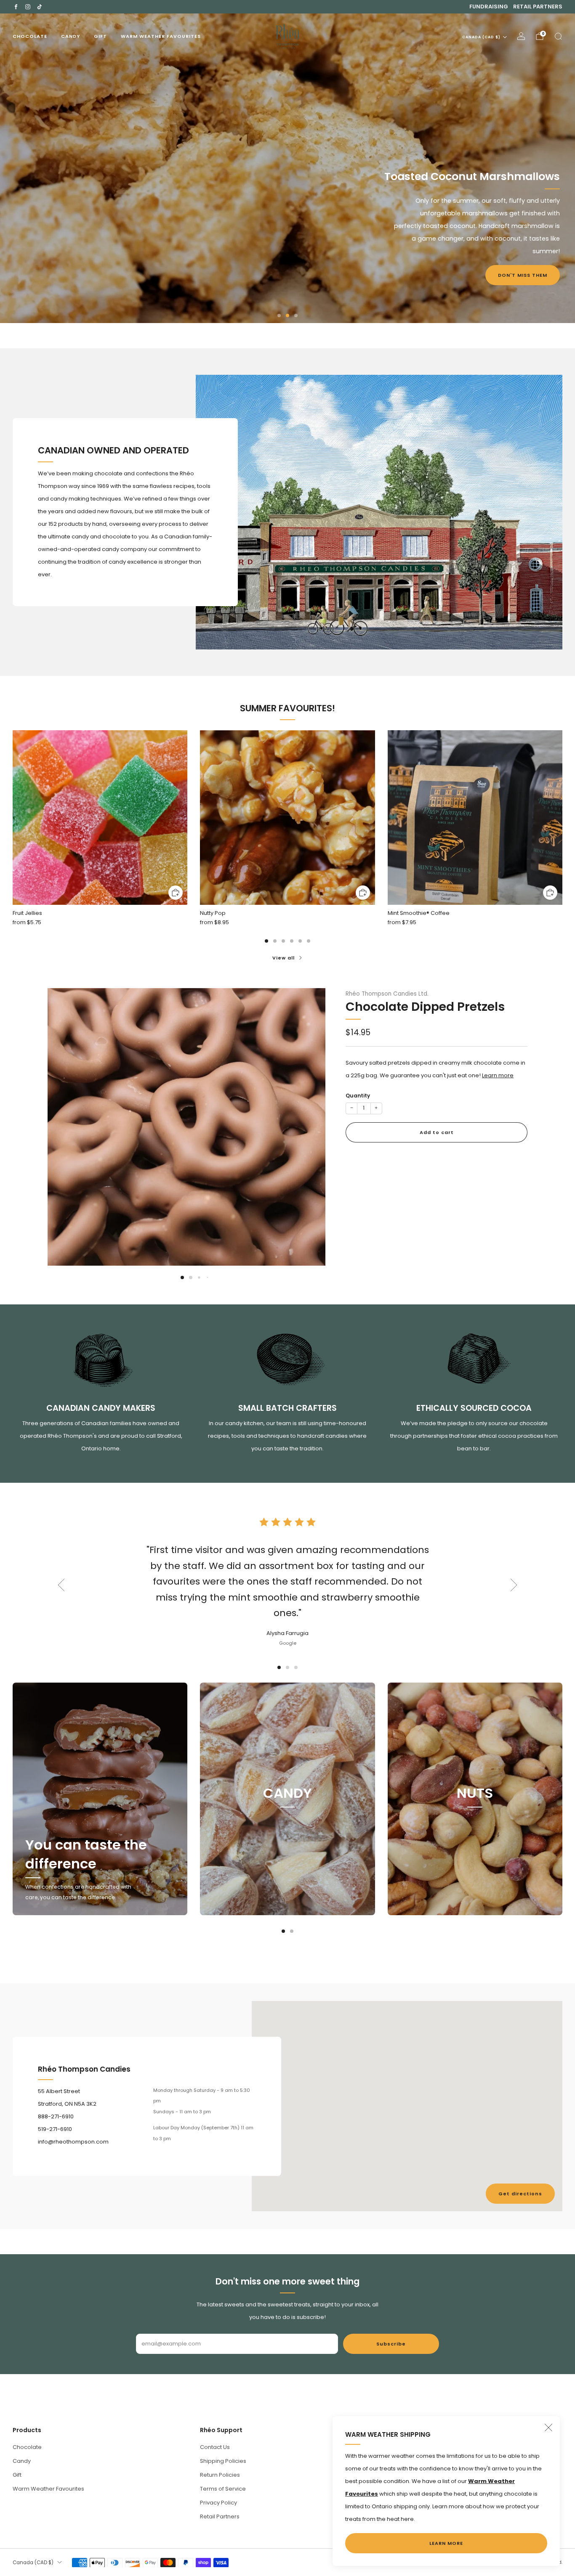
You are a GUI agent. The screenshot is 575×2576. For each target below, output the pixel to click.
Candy (71, 36)
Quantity (358, 1096)
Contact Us (215, 2447)
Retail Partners (538, 7)
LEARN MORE (446, 2543)
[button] (279, 315)
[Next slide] (309, 1120)
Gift (100, 36)
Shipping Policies (223, 2461)
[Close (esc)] (548, 2428)
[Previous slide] (64, 1120)
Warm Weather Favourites (161, 36)
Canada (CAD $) (481, 37)
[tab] (266, 941)
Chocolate (30, 36)
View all (284, 958)
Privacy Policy (218, 2503)
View (287, 1833)
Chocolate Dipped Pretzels (425, 1007)
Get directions (520, 2194)
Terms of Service (223, 2489)
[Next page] (562, 818)
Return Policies (220, 2475)
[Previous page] (13, 818)
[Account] (521, 36)
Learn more (498, 1075)
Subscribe (391, 2344)
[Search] (558, 36)
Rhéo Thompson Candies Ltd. (387, 994)
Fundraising (489, 7)
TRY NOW (41, 209)
